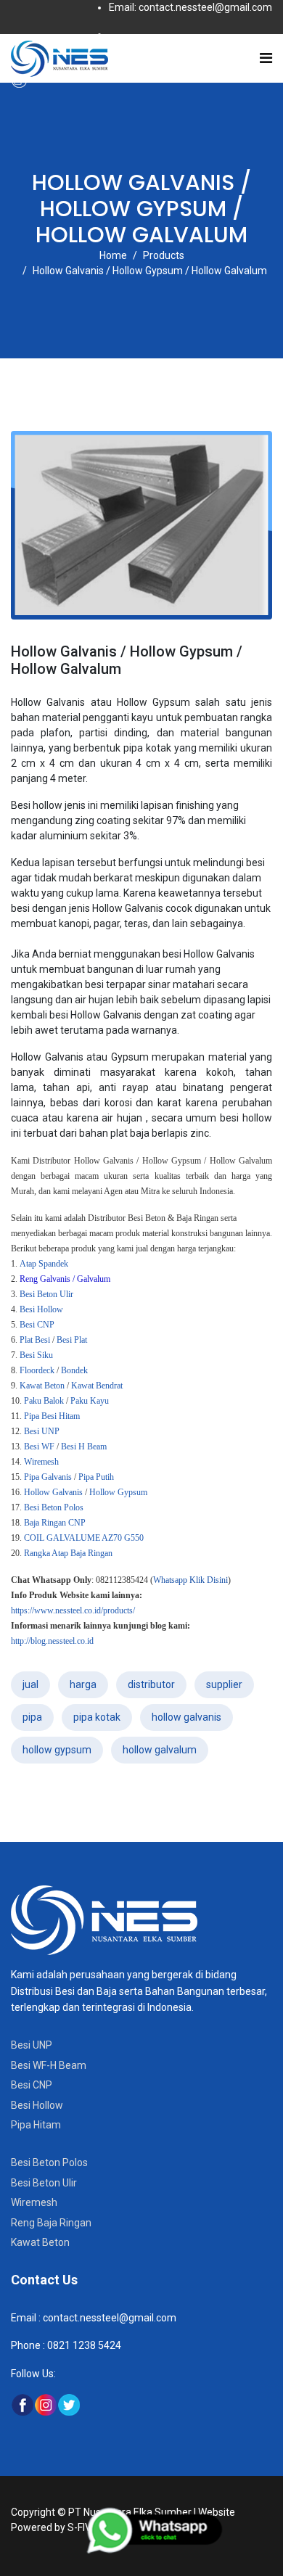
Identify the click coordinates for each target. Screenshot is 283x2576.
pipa (32, 1717)
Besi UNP (32, 2045)
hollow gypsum (57, 1750)
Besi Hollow (37, 2105)
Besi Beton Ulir (44, 2183)
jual (30, 1684)
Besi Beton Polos (49, 2163)
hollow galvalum (160, 1750)
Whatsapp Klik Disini (190, 1580)
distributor (151, 1684)
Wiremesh (34, 2202)
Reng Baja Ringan (51, 2223)
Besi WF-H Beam (49, 2065)
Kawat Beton (40, 2242)
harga (83, 1684)
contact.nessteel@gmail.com (110, 2318)
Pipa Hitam (36, 2125)
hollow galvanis (186, 1717)
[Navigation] (266, 58)
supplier (224, 1684)
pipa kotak (97, 1717)
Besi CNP (32, 2085)
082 (55, 2345)
